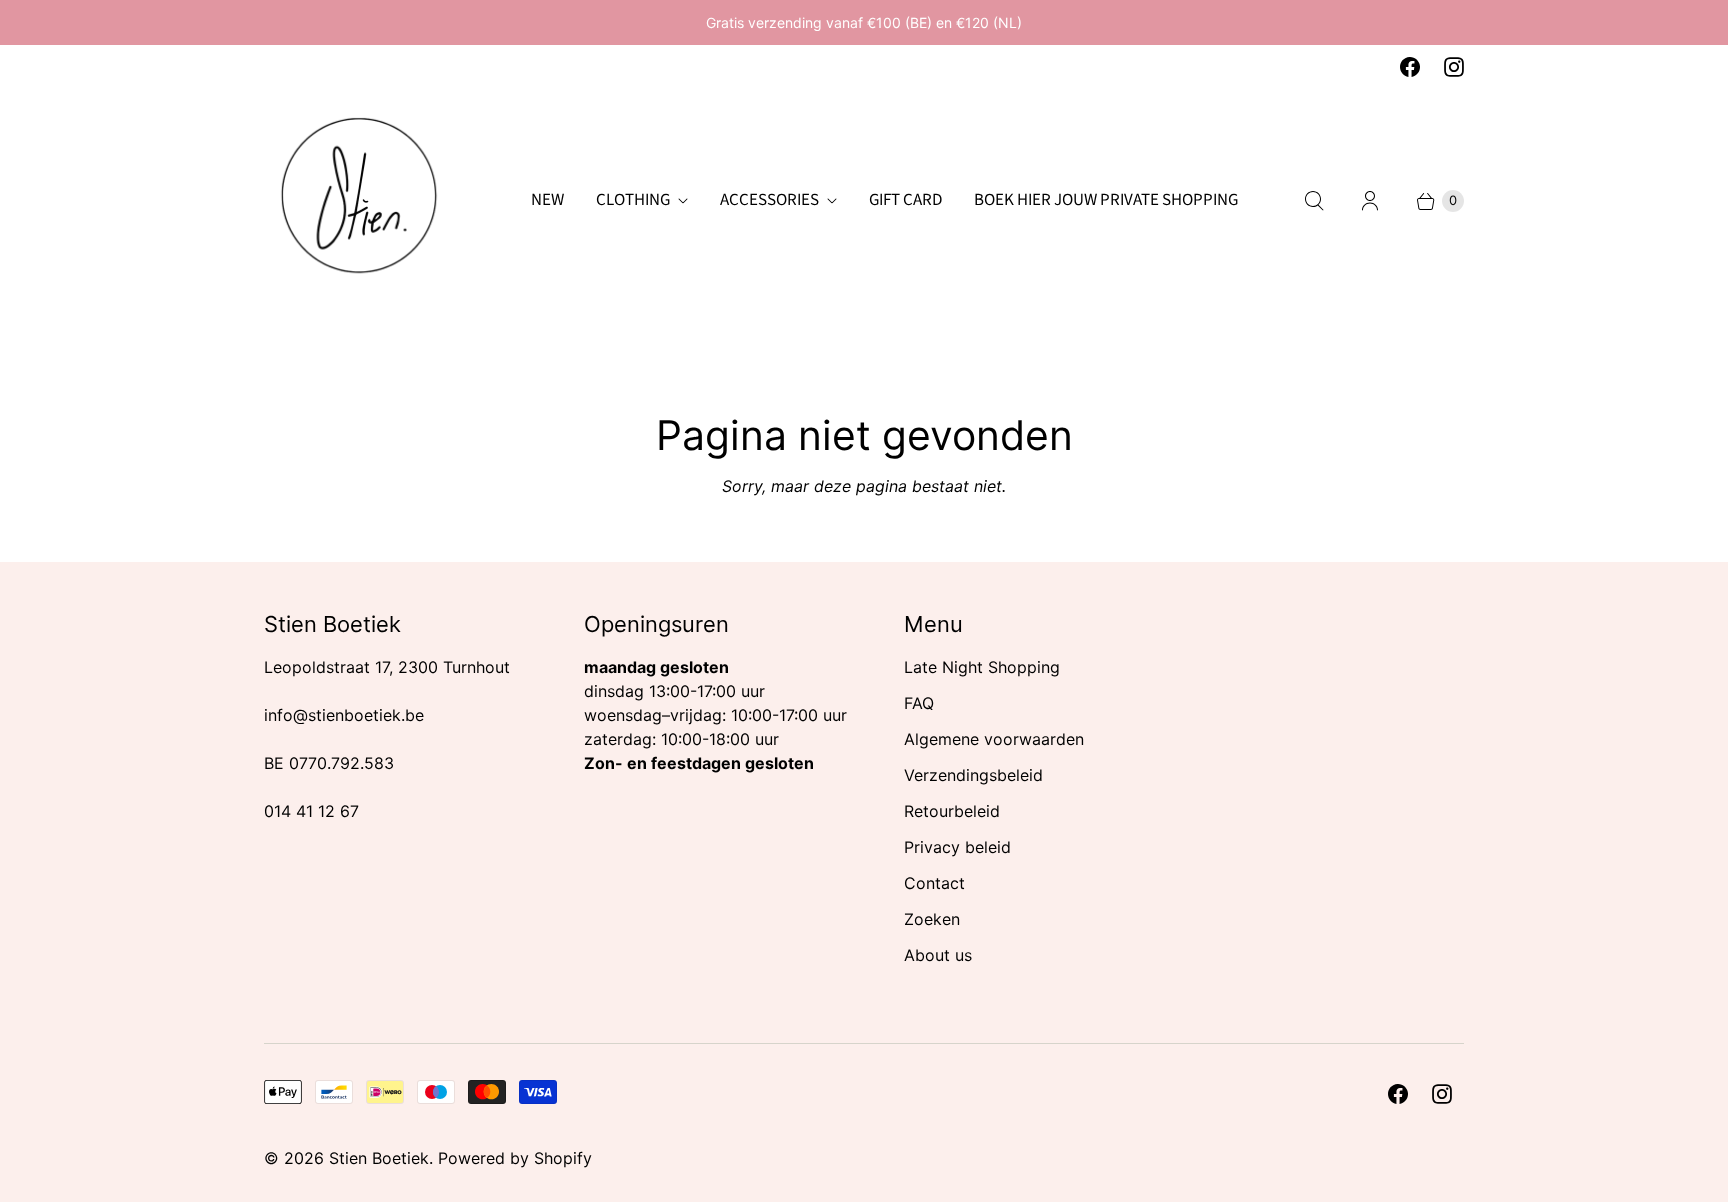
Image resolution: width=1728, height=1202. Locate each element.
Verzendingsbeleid (973, 775)
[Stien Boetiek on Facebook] (1410, 67)
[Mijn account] (1370, 201)
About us (938, 955)
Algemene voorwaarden (994, 739)
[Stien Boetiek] (359, 201)
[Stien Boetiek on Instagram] (1454, 67)
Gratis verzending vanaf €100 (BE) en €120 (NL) (864, 22)
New (547, 200)
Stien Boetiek (379, 1158)
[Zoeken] (1314, 201)
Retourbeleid (952, 811)
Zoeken (932, 919)
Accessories (769, 200)
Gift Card (905, 200)
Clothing (633, 200)
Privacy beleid (957, 847)
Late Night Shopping (982, 667)
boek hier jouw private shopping (1106, 200)
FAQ (919, 703)
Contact (934, 883)
